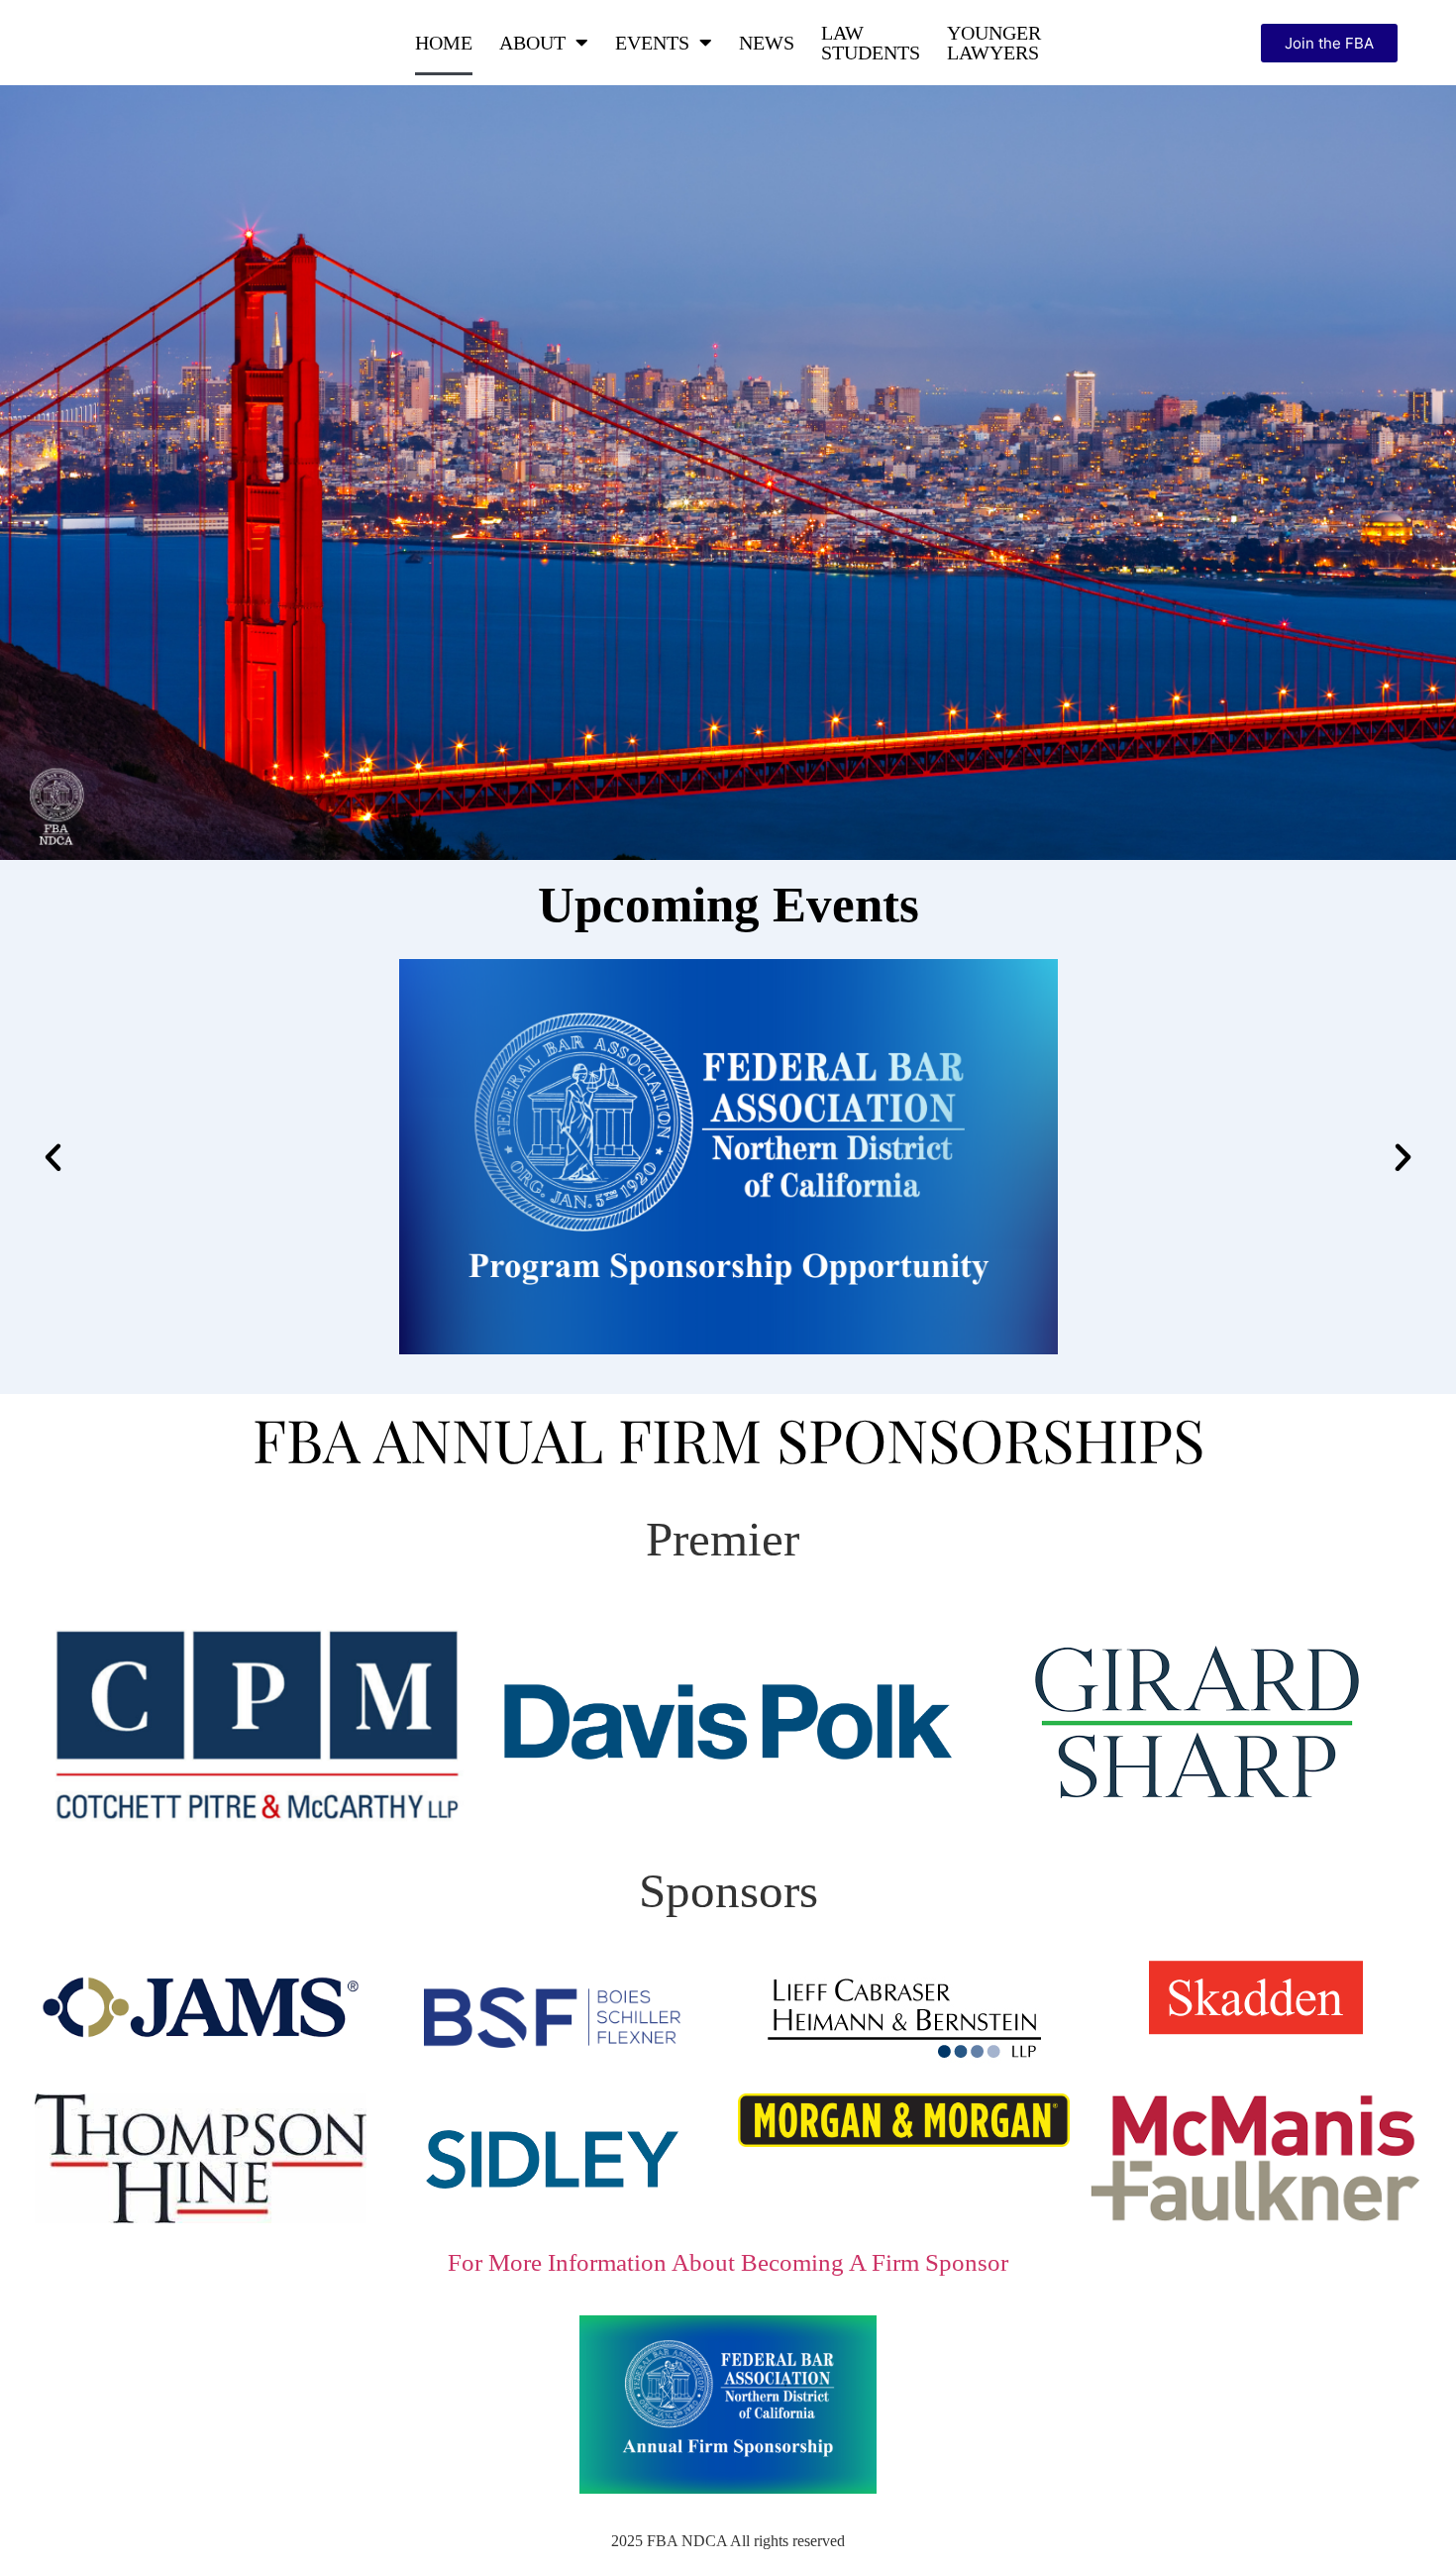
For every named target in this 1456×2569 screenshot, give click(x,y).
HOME (444, 43)
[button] (53, 1157)
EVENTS (652, 43)
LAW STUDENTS (871, 43)
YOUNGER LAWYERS (994, 43)
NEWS (767, 43)
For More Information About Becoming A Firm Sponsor (728, 2262)
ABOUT (532, 43)
